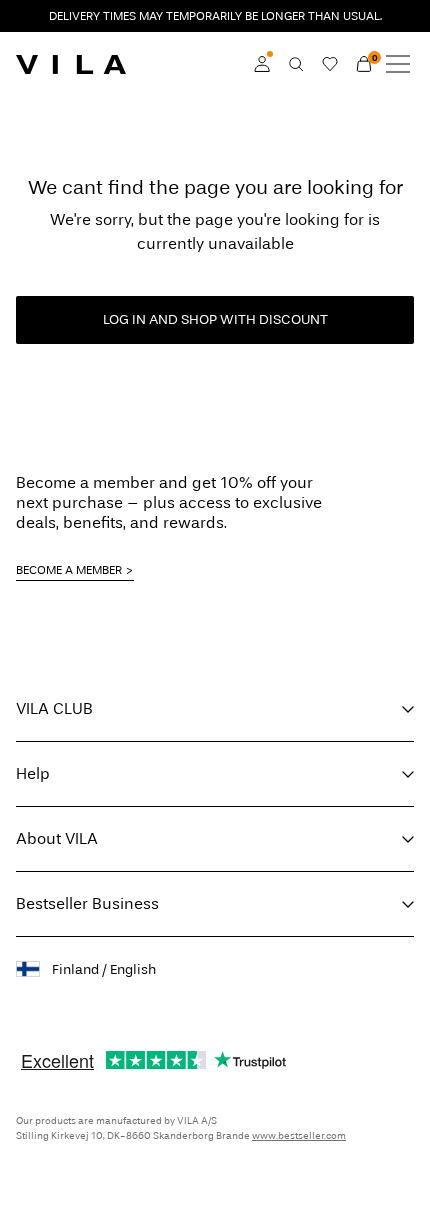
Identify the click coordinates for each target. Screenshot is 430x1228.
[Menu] (398, 64)
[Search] (296, 64)
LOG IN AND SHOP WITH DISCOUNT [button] (215, 319)
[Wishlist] (330, 64)
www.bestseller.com (299, 1136)
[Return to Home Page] (71, 64)
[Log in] (262, 64)
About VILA (57, 838)
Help (33, 773)
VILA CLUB (54, 708)
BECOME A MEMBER (69, 570)
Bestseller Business (87, 903)
